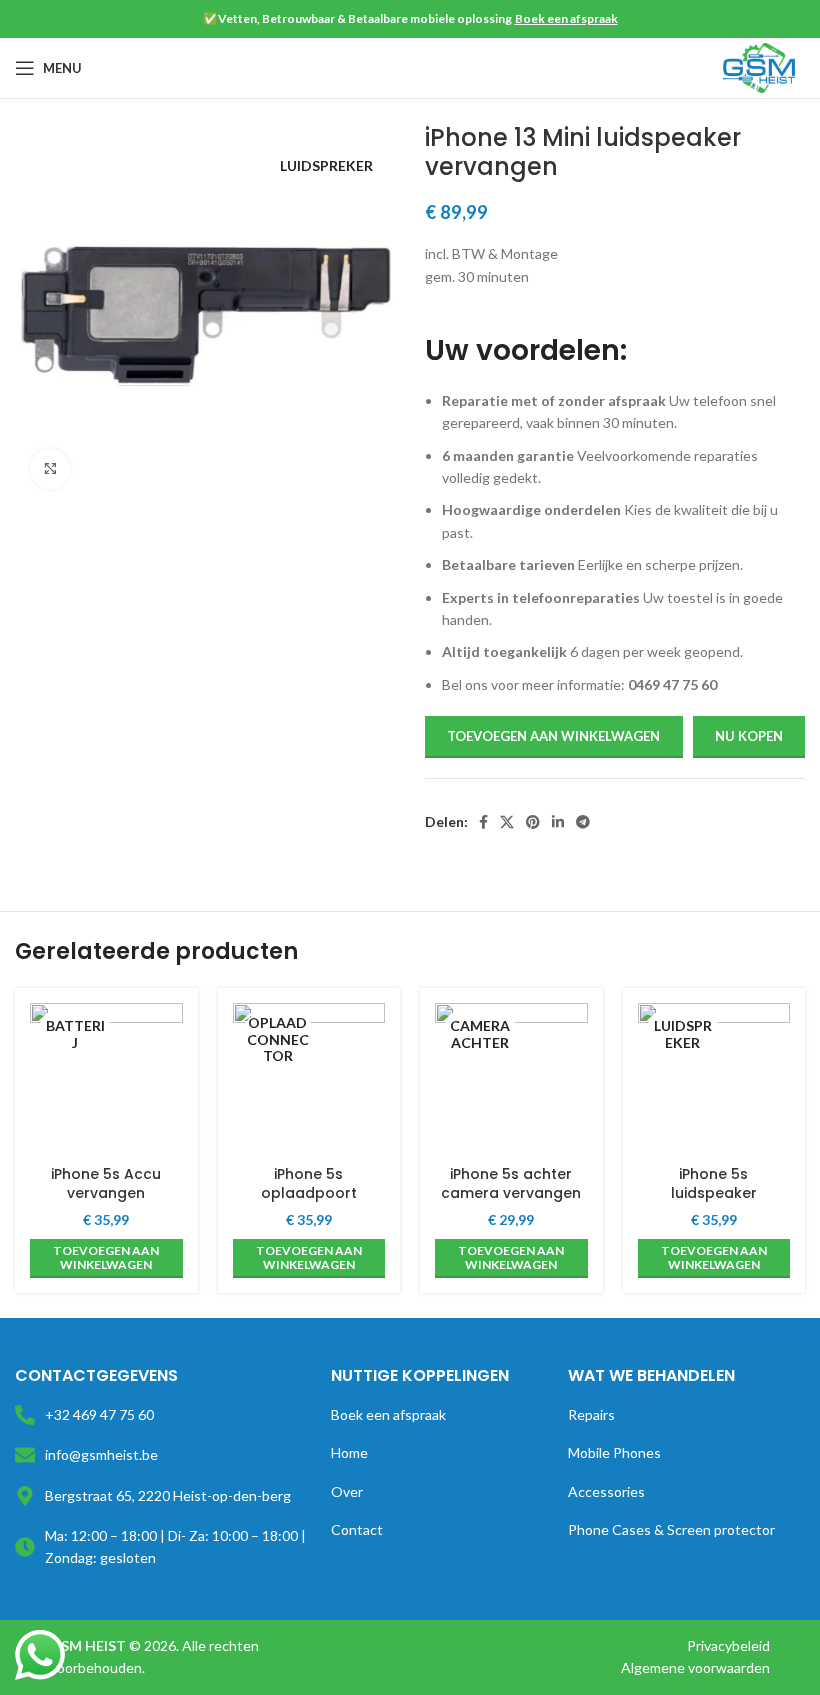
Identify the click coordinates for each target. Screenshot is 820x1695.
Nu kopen (749, 736)
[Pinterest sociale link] (533, 822)
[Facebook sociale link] (483, 822)
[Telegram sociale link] (583, 822)
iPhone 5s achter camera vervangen (511, 1184)
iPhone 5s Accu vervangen (106, 1184)
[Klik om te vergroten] (50, 469)
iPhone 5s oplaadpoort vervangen (309, 1193)
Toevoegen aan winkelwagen (553, 736)
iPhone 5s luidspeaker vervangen (714, 1193)
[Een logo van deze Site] (759, 66)
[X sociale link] (507, 822)
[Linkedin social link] (558, 822)
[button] (106, 1258)
